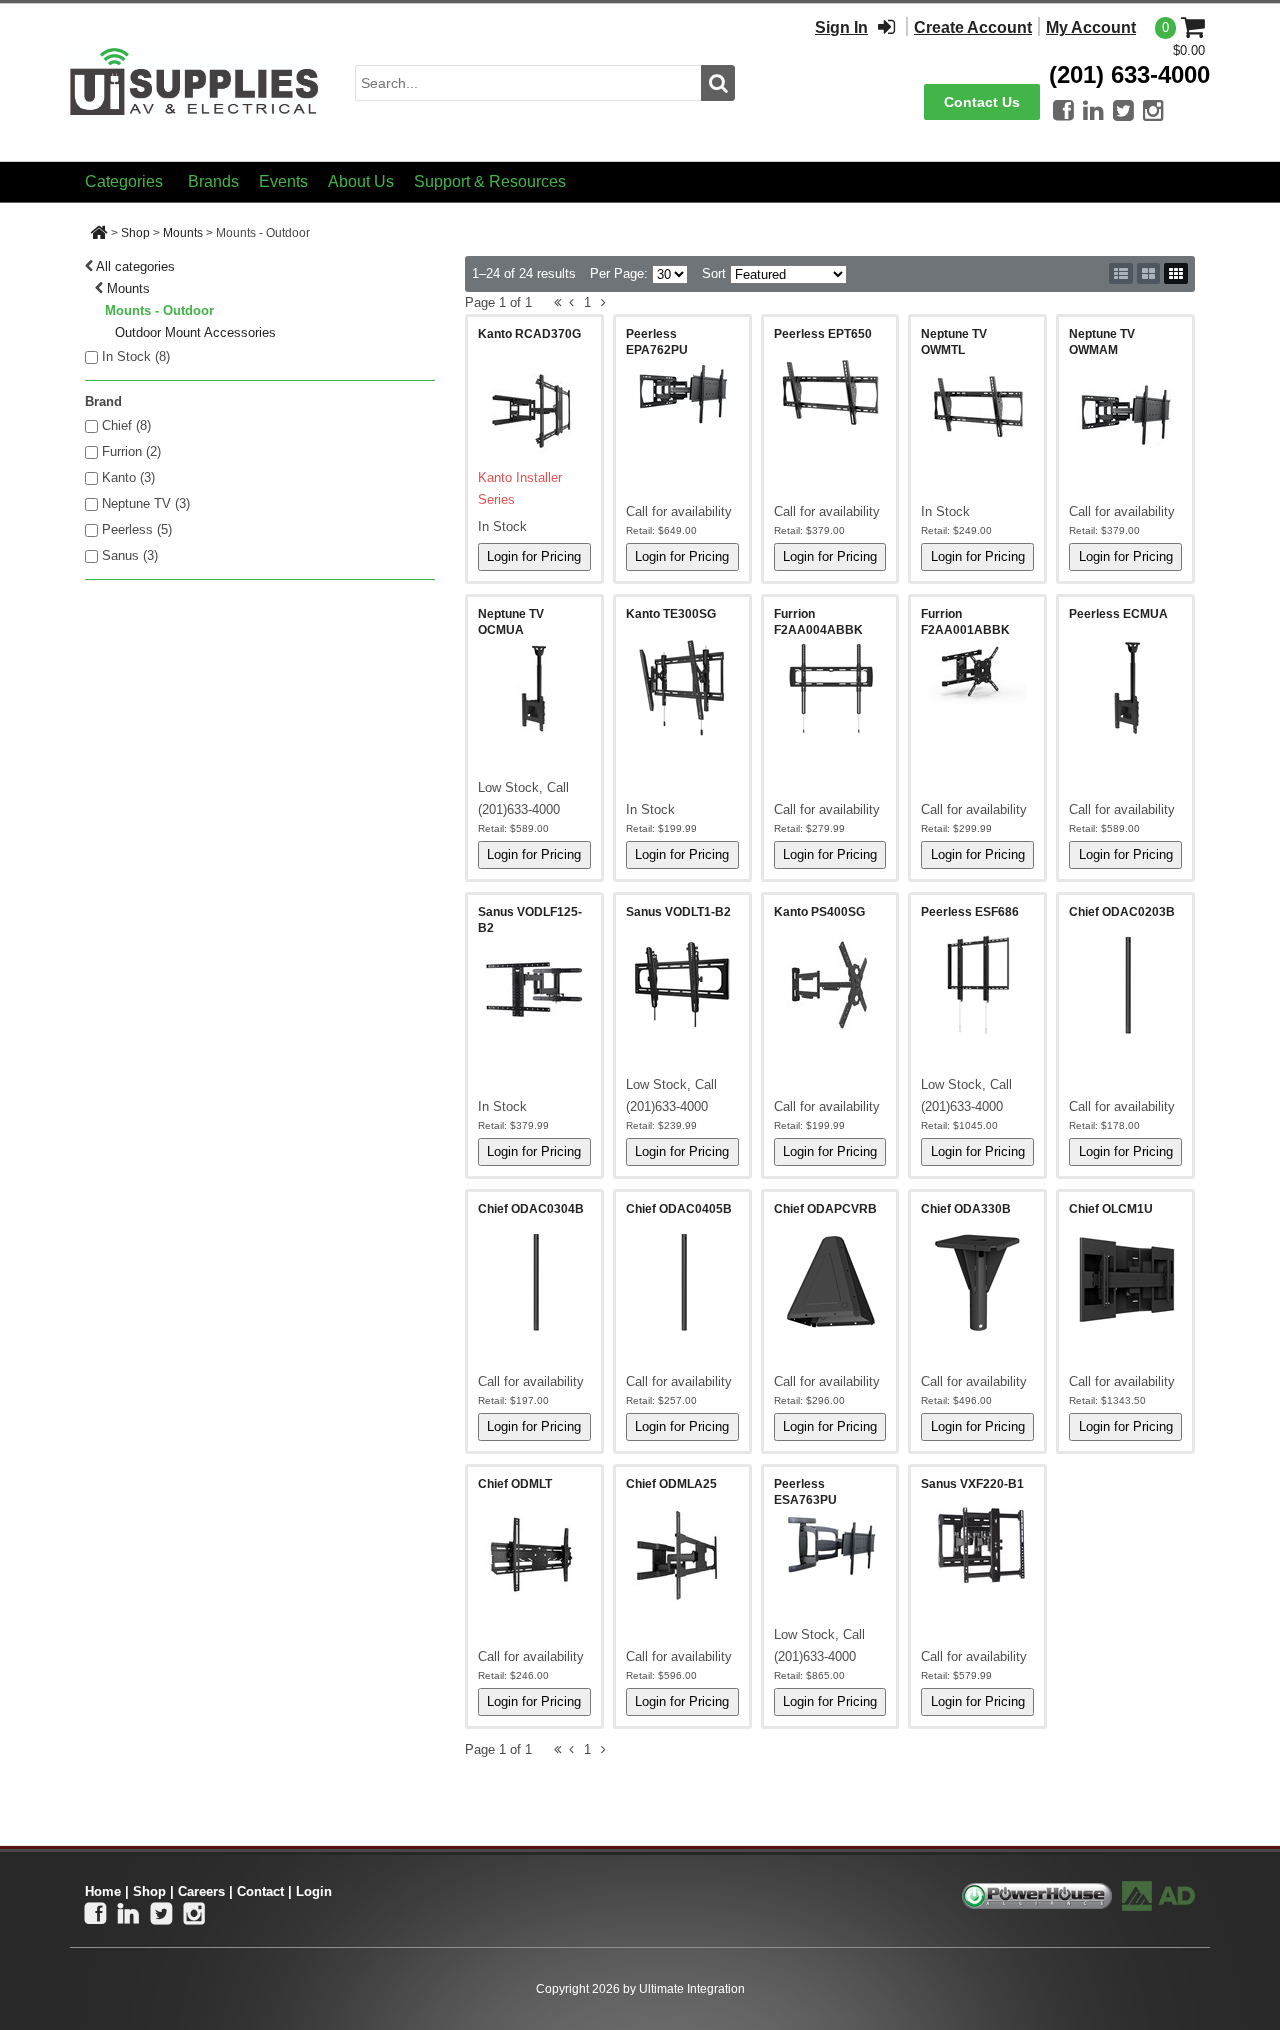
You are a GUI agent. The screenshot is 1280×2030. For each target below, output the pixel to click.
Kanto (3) (128, 477)
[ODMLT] (534, 1557)
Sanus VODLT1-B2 (678, 912)
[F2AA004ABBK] (830, 688)
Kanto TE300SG (671, 614)
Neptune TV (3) (146, 503)
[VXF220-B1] (977, 1545)
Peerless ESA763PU (805, 1492)
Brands (213, 181)
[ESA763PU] (830, 1543)
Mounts (183, 233)
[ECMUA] (1125, 687)
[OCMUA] (534, 688)
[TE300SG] (682, 687)
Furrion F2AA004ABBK (818, 622)
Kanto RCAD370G (529, 334)
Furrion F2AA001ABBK (965, 622)
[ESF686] (977, 985)
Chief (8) (126, 425)
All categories (135, 266)
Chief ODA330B (966, 1209)
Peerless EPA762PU (657, 342)
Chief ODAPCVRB (825, 1209)
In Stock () (136, 356)
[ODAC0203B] (1125, 985)
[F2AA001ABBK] (977, 673)
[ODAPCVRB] (830, 1281)
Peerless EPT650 (823, 334)
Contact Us (982, 102)
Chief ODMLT (515, 1484)
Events (283, 181)
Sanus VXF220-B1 (972, 1484)
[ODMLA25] (682, 1557)
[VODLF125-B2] (534, 986)
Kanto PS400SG (819, 912)
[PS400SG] (830, 985)
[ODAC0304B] (534, 1282)
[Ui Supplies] (195, 81)
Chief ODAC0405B (679, 1209)
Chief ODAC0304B (531, 1209)
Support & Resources (490, 181)
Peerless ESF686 (970, 912)
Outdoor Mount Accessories (195, 332)
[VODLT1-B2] (682, 985)
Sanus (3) (130, 555)
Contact (260, 1891)
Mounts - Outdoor (159, 310)
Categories (124, 181)
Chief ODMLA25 (671, 1484)
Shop (135, 233)
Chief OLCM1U (1111, 1209)
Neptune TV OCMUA (511, 622)
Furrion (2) (131, 451)
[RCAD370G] (534, 407)
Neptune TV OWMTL (954, 342)
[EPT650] (830, 392)
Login (314, 1891)
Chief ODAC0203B (1122, 912)
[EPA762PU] (682, 393)
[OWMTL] (977, 408)
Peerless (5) (137, 529)
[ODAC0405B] (682, 1282)
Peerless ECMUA (1118, 614)
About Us (361, 181)
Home (103, 1891)
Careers (201, 1891)
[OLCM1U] (1125, 1279)
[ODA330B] (977, 1282)
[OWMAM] (1125, 408)
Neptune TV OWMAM (1102, 342)
